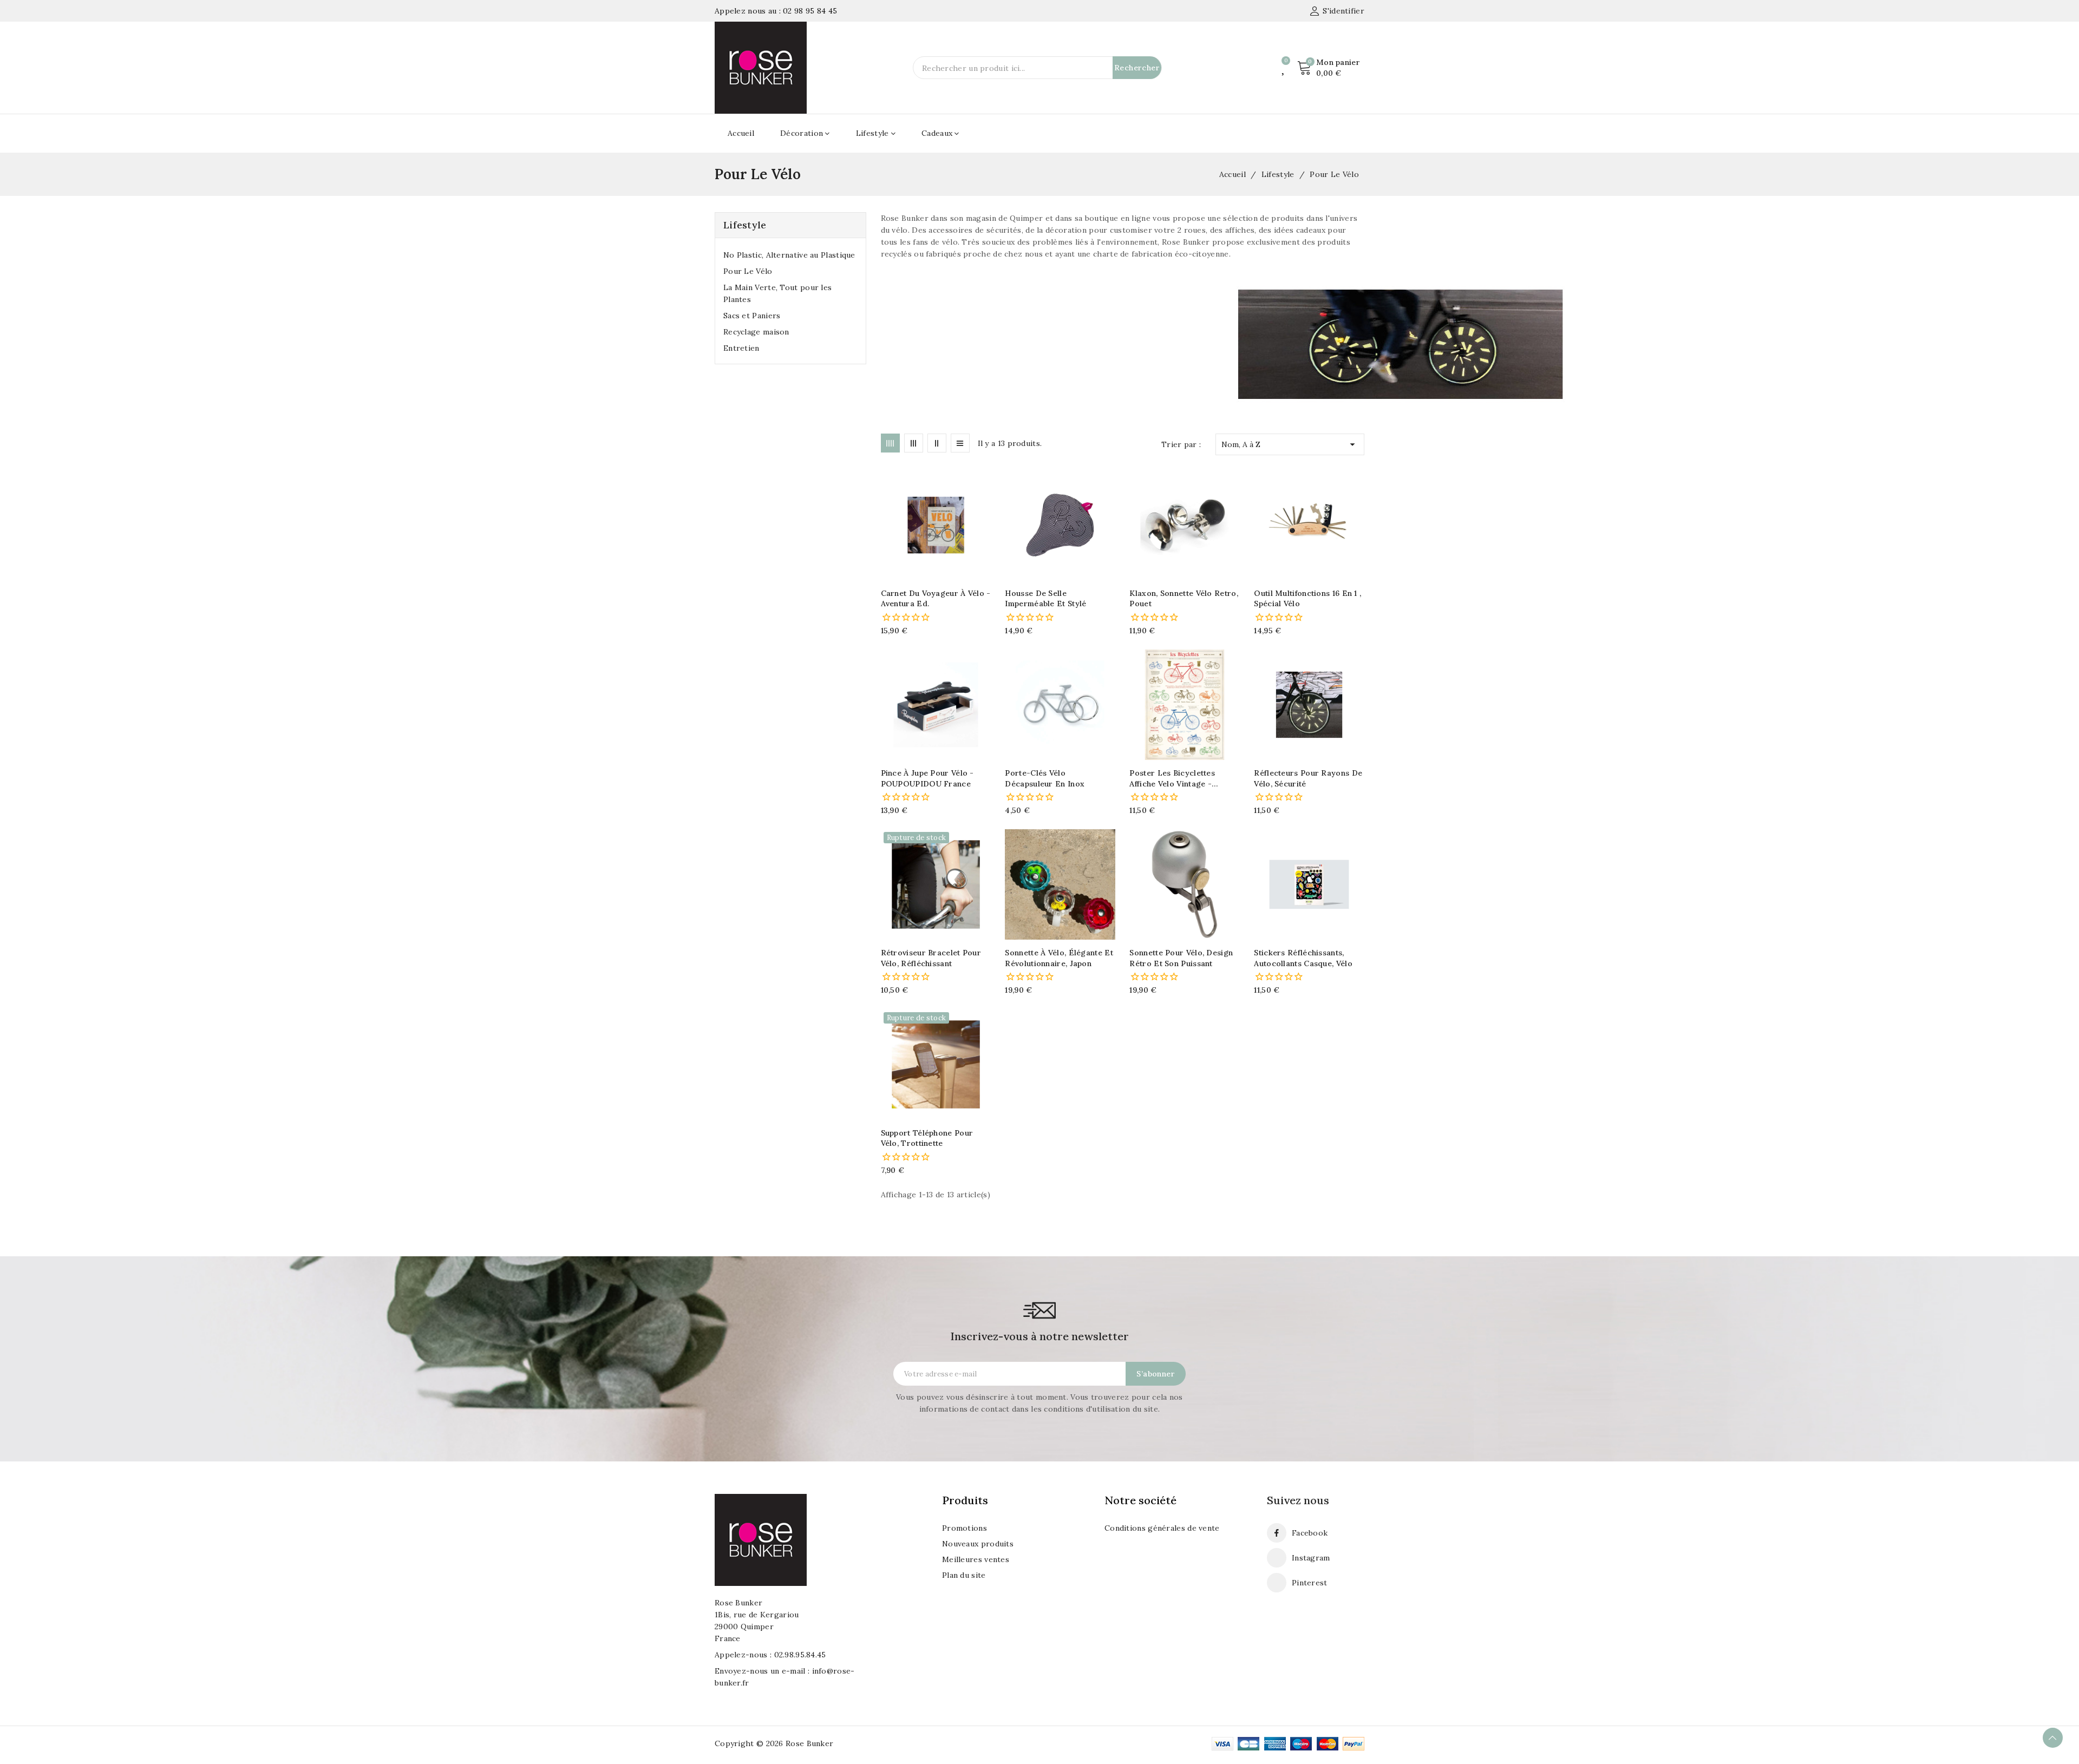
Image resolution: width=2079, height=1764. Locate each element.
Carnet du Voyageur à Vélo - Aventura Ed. (936, 599)
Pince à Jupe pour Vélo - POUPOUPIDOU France (927, 778)
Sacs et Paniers (752, 316)
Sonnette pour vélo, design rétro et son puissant (1181, 958)
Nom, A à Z (1290, 444)
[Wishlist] (1284, 68)
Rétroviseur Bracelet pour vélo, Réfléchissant (931, 958)
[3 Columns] (914, 443)
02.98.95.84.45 (800, 1655)
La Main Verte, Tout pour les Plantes (777, 293)
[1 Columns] (960, 443)
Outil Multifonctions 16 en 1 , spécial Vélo (1307, 599)
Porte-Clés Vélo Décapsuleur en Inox (1045, 778)
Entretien (741, 348)
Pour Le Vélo (748, 271)
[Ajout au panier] (987, 526)
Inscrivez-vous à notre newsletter (1039, 1336)
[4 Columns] (890, 443)
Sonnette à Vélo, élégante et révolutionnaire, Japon (1059, 958)
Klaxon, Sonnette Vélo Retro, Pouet (1184, 599)
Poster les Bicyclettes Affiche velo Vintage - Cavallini (1172, 779)
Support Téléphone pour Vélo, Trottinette (927, 1138)
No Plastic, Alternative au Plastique (789, 255)
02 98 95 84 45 (810, 11)
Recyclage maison (756, 332)
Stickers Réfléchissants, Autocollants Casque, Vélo (1303, 958)
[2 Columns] (937, 443)
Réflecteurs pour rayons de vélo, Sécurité (1308, 778)
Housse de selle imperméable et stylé (1045, 599)
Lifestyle (745, 225)
